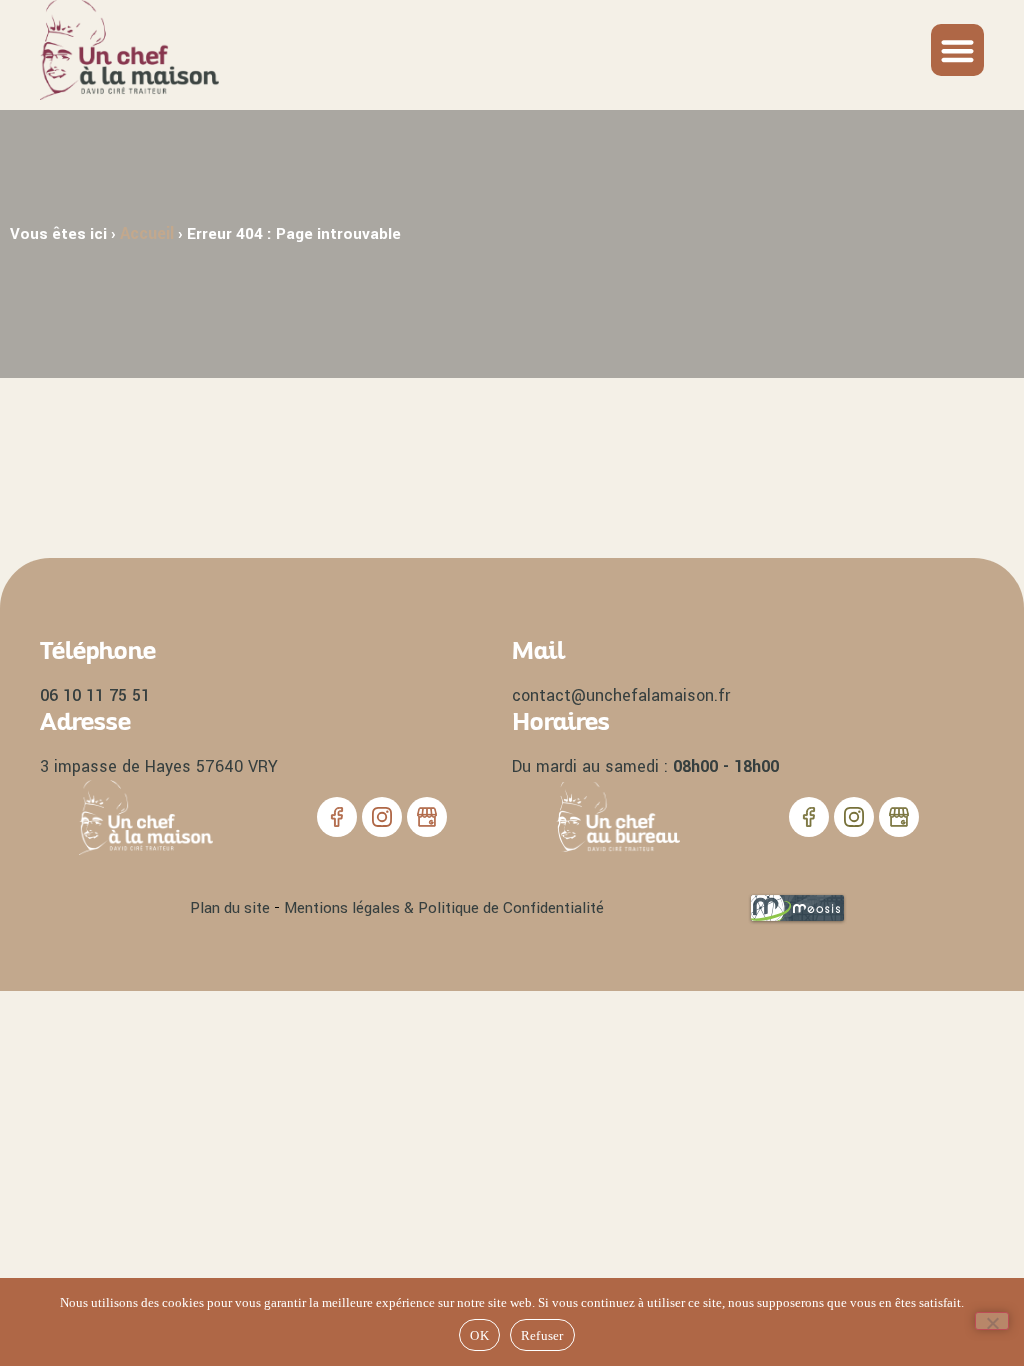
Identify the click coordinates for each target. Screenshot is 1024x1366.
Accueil (147, 233)
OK (479, 1335)
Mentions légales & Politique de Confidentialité (444, 908)
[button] (957, 50)
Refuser (542, 1335)
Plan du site (230, 908)
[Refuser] (992, 1321)
